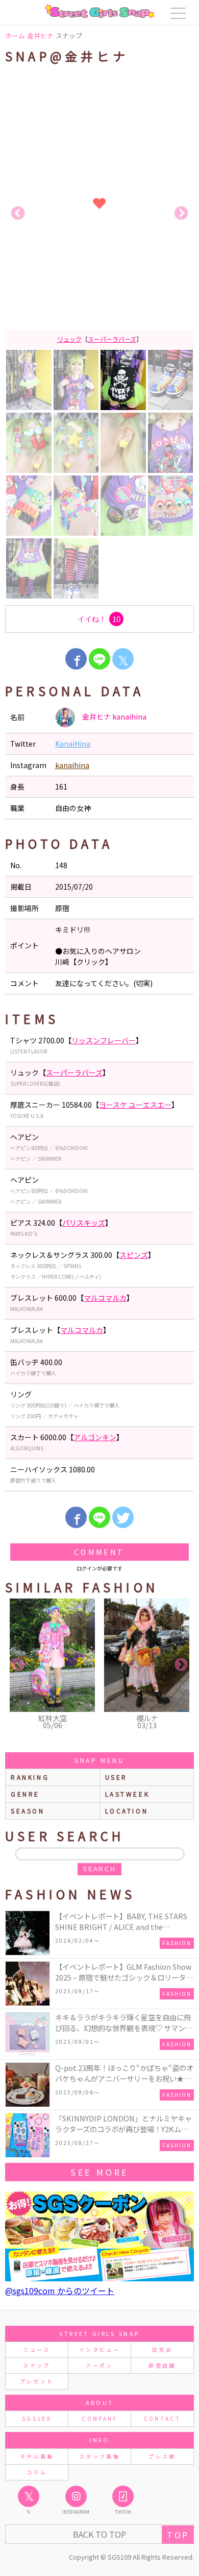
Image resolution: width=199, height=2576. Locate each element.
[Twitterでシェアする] (123, 1517)
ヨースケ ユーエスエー (121, 339)
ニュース (37, 2350)
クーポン (99, 2365)
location (127, 1811)
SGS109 (37, 2418)
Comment (99, 1552)
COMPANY (99, 2418)
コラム (37, 2472)
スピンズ (134, 1255)
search (99, 1869)
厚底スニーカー (62, 339)
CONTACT (163, 2418)
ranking (30, 1777)
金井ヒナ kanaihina (114, 717)
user (116, 1777)
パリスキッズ (84, 1223)
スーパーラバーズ (74, 1072)
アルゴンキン (95, 1437)
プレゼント (37, 2381)
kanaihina (72, 765)
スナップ (36, 2365)
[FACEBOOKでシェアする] (76, 659)
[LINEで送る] (99, 659)
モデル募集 (37, 2456)
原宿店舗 (162, 2365)
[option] (99, 213)
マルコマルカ (105, 1298)
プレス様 (162, 2456)
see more (99, 2172)
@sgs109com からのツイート (60, 2291)
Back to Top (99, 2534)
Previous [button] (18, 213)
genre (25, 1794)
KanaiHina (73, 744)
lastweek (128, 1794)
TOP (178, 2535)
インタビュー (99, 2350)
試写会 (162, 2350)
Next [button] (181, 213)
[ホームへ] (99, 11)
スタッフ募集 (99, 2456)
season (28, 1811)
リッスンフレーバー (104, 1040)
